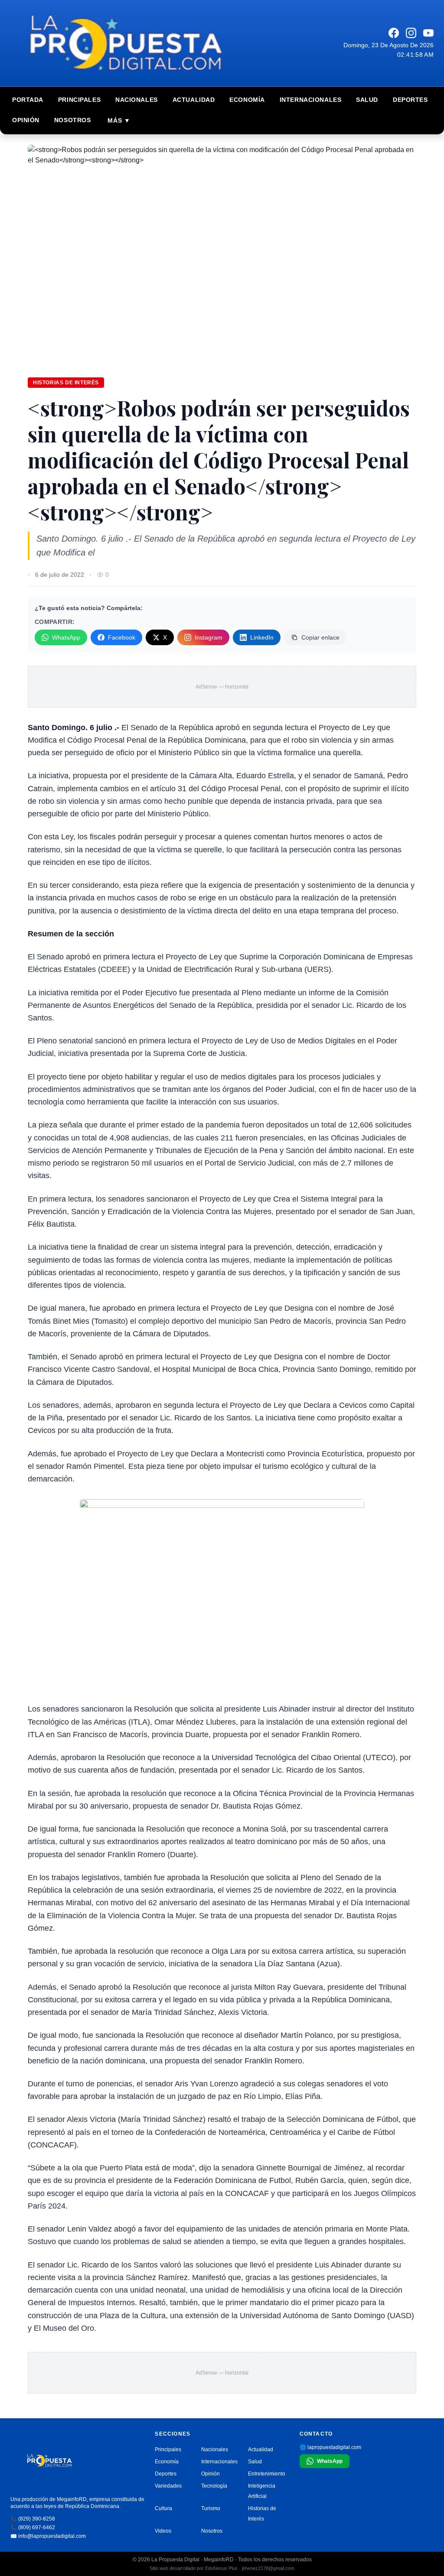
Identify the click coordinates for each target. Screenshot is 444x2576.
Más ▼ (119, 120)
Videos (163, 2531)
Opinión (26, 120)
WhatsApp (66, 637)
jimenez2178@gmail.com (268, 2568)
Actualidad (194, 100)
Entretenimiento (267, 2474)
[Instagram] (411, 33)
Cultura (163, 2508)
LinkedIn (262, 637)
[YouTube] (428, 33)
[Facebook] (394, 33)
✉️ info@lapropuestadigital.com (48, 2536)
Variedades (168, 2486)
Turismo (211, 2508)
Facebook (122, 637)
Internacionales (310, 100)
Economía (247, 100)
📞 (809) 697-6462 (33, 2527)
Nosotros (72, 120)
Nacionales (137, 100)
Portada (28, 100)
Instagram (209, 637)
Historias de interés (66, 383)
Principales (79, 100)
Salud (367, 100)
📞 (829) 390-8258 (33, 2519)
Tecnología (214, 2486)
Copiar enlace (320, 637)
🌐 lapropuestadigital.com (330, 2447)
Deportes (410, 100)
